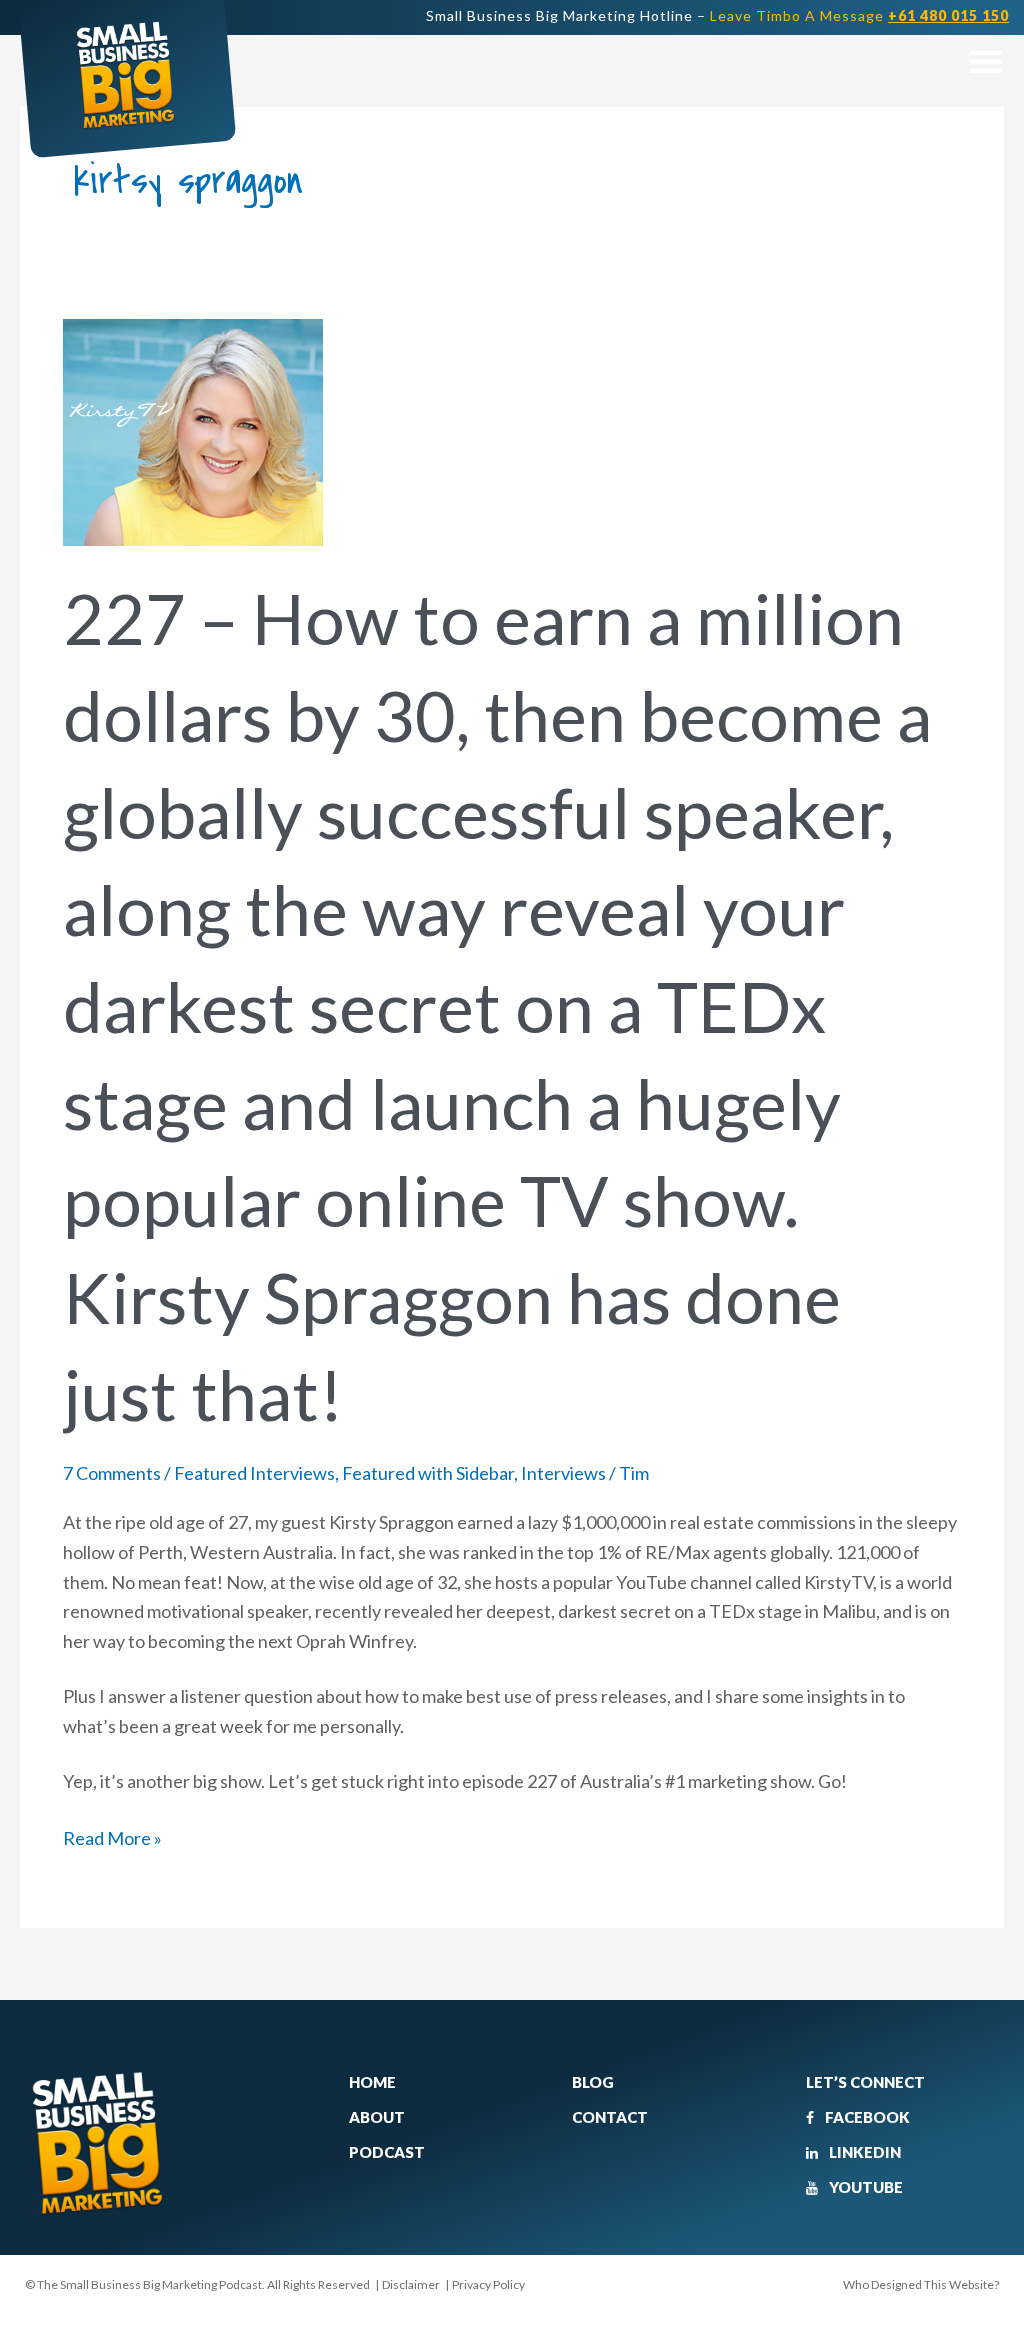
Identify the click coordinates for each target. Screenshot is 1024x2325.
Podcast (387, 2152)
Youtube (864, 2187)
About (377, 2117)
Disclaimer (411, 2284)
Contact (610, 2117)
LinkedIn (863, 2152)
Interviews (563, 1473)
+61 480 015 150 (948, 15)
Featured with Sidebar (428, 1473)
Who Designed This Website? (921, 2284)
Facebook (866, 2117)
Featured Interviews (254, 1473)
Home (372, 2082)
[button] (985, 60)
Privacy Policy (488, 2284)
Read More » (112, 1836)
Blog (593, 2082)
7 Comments (112, 1473)
